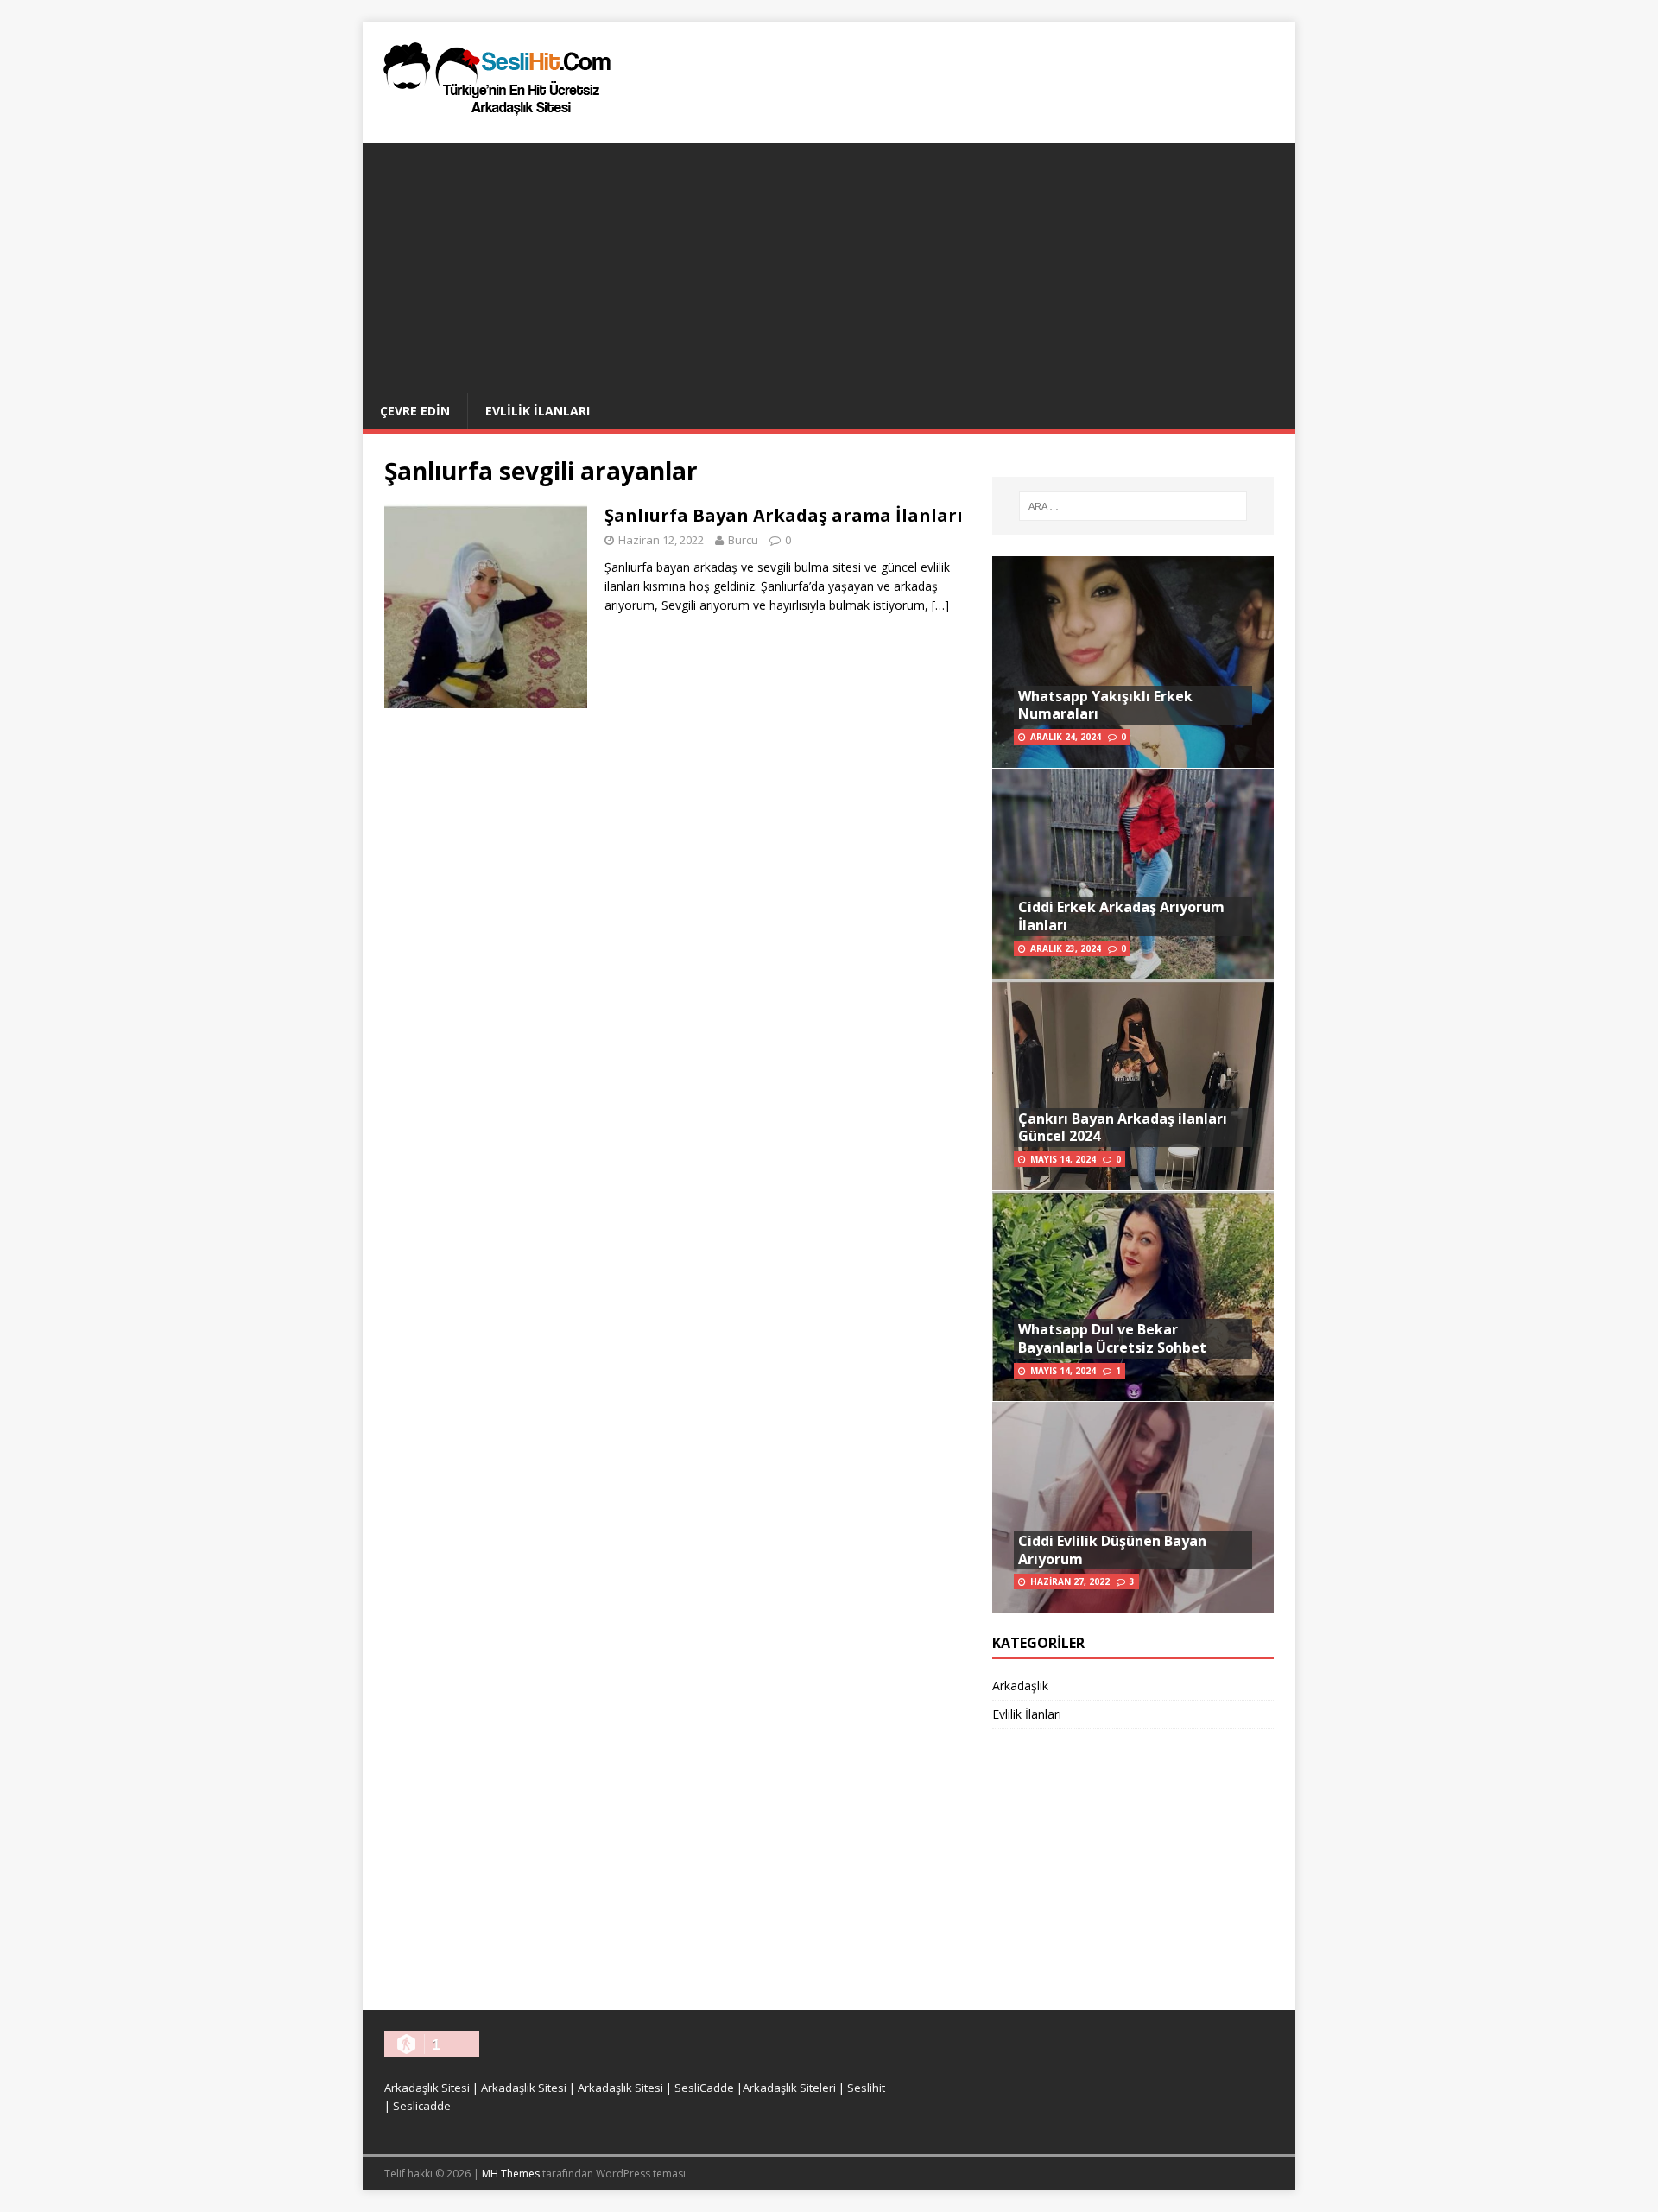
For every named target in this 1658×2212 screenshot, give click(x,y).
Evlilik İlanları (538, 411)
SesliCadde (704, 2088)
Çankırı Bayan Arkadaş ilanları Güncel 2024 (1123, 1128)
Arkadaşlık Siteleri (789, 2088)
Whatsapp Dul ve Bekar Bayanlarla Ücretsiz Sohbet (1112, 1338)
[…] (940, 605)
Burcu (743, 540)
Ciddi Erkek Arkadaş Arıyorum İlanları (1121, 916)
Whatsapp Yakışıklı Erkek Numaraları (1105, 705)
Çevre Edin (415, 411)
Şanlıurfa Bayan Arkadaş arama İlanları (784, 515)
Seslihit (866, 2088)
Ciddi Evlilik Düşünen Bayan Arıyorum (1112, 1550)
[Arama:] (1133, 506)
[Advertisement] (829, 263)
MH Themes (511, 2174)
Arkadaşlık (1020, 1686)
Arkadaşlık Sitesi (427, 2088)
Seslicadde (422, 2106)
